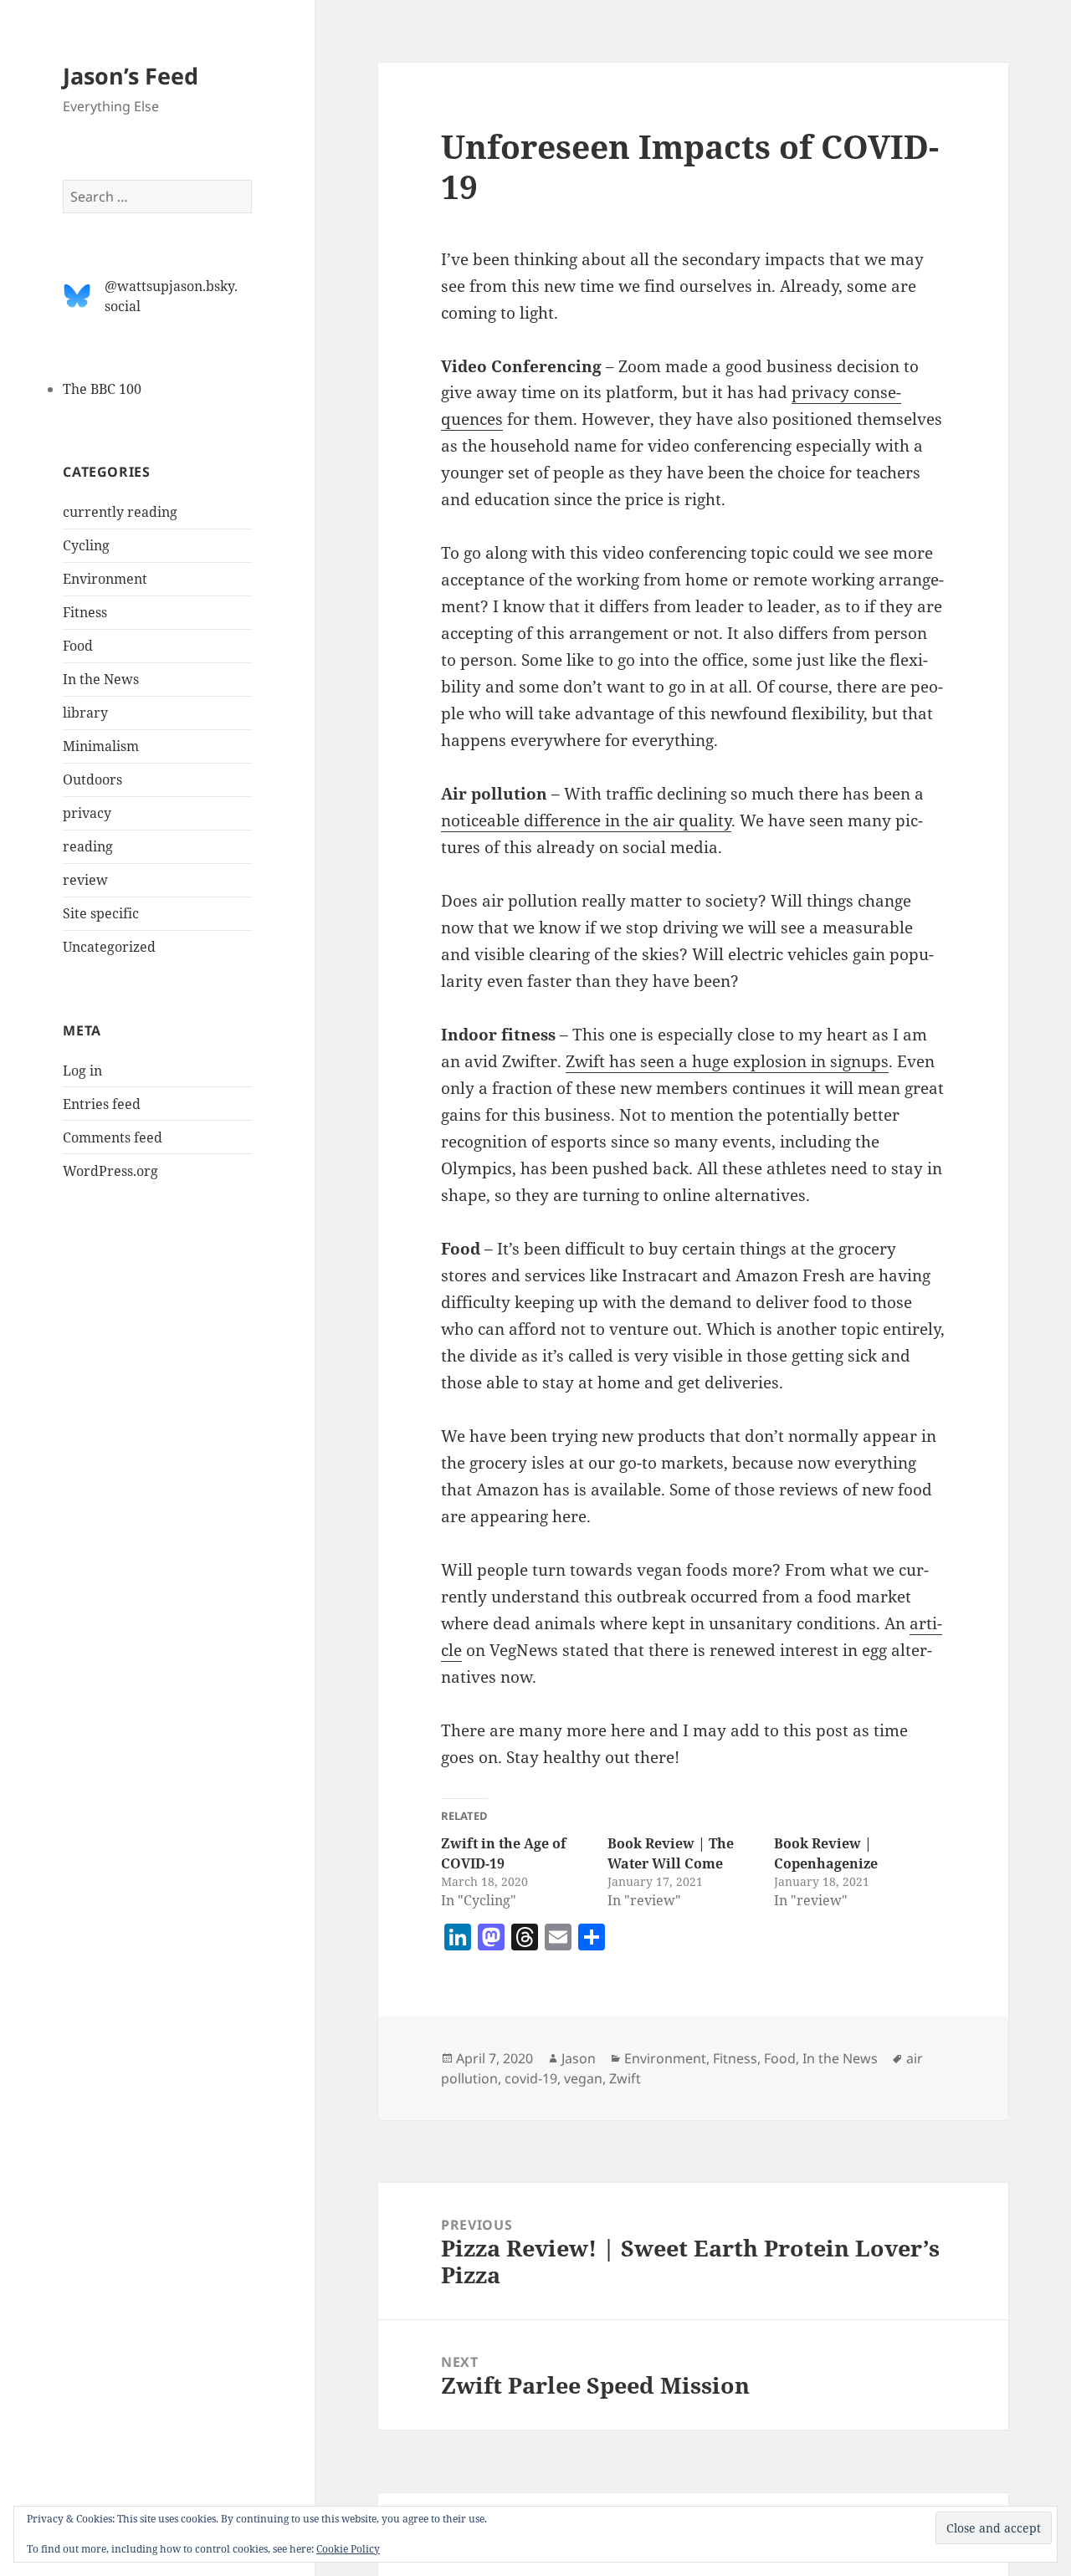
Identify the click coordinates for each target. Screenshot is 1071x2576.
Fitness (85, 612)
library (85, 713)
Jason (579, 2058)
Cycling (86, 545)
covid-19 (531, 2078)
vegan (583, 2078)
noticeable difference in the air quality (586, 820)
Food (78, 646)
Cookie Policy (348, 2549)
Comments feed (113, 1137)
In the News (101, 679)
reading (88, 846)
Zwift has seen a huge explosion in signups (727, 1061)
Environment (105, 579)
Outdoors (92, 779)
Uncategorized (109, 947)
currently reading (120, 512)
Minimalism (101, 746)
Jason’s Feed (131, 76)
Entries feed (102, 1104)
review (85, 880)
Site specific (101, 913)
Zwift (625, 2078)
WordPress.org (110, 1171)
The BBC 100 (102, 389)
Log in (82, 1071)
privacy (87, 813)
